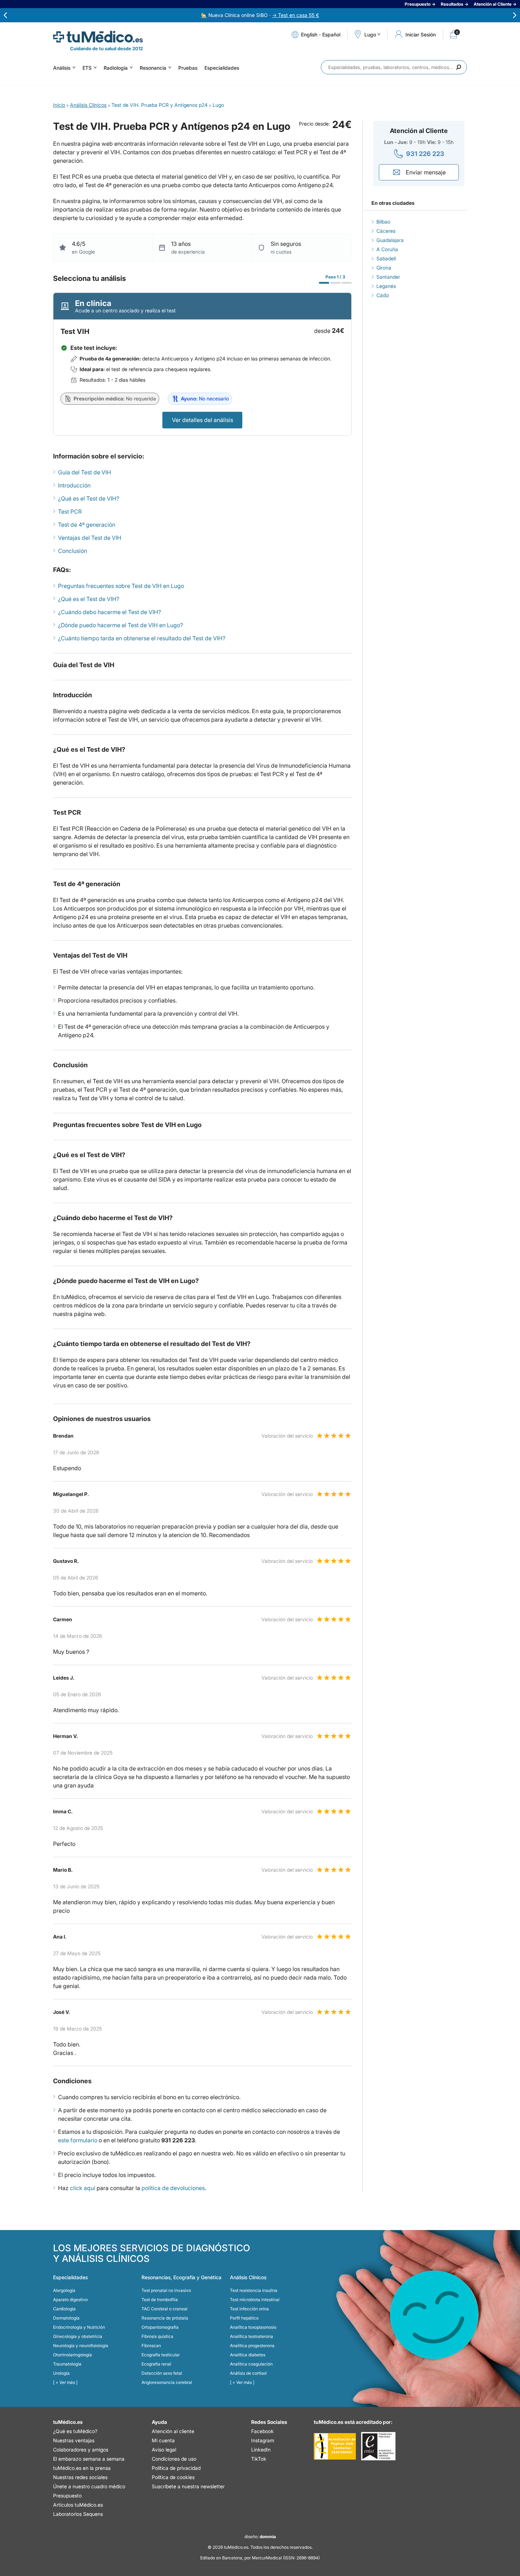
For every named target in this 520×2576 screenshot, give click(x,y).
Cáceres (386, 231)
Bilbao (383, 222)
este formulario (78, 2140)
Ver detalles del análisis (203, 420)
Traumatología (67, 2364)
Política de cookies (173, 2477)
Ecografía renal (156, 2364)
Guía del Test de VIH (85, 472)
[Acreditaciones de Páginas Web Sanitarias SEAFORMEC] (335, 2446)
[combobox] (394, 67)
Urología (61, 2373)
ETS (87, 68)
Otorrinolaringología (73, 2355)
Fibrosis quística (157, 2336)
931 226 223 (425, 154)
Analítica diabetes (248, 2355)
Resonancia (153, 68)
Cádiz (383, 295)
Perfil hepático (244, 2318)
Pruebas (188, 68)
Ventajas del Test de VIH (90, 538)
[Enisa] (378, 2446)
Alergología (64, 2290)
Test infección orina (249, 2309)
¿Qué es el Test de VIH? (89, 498)
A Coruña (387, 249)
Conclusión (73, 551)
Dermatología (66, 2318)
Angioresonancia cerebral (167, 2382)
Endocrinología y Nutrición (79, 2327)
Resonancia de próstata (165, 2318)
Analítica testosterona (252, 2336)
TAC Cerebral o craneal (164, 2309)
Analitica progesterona (252, 2346)
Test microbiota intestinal (255, 2300)
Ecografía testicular (161, 2355)
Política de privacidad (176, 2468)
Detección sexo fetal (162, 2373)
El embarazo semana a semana (89, 2459)
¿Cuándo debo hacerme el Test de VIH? (109, 612)
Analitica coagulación (251, 2364)
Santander (388, 277)
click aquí (83, 2188)
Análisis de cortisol (248, 2373)
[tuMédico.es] (98, 37)
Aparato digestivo (70, 2300)
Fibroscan (151, 2346)
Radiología (116, 68)
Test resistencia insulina (254, 2290)
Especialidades (222, 68)
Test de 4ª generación (87, 525)
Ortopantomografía (160, 2327)
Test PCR (70, 512)
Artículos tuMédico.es (78, 2505)
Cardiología (64, 2309)
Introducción (74, 485)
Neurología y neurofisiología (81, 2346)
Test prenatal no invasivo (166, 2290)
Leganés (386, 286)
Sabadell (386, 258)
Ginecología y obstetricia (78, 2336)
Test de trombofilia (160, 2300)
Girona (384, 268)
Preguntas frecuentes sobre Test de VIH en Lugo (121, 586)
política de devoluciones (173, 2188)
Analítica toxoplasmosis (253, 2327)
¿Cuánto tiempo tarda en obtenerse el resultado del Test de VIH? (142, 638)
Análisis (62, 68)
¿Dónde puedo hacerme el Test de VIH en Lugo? (120, 625)
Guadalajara (390, 240)
